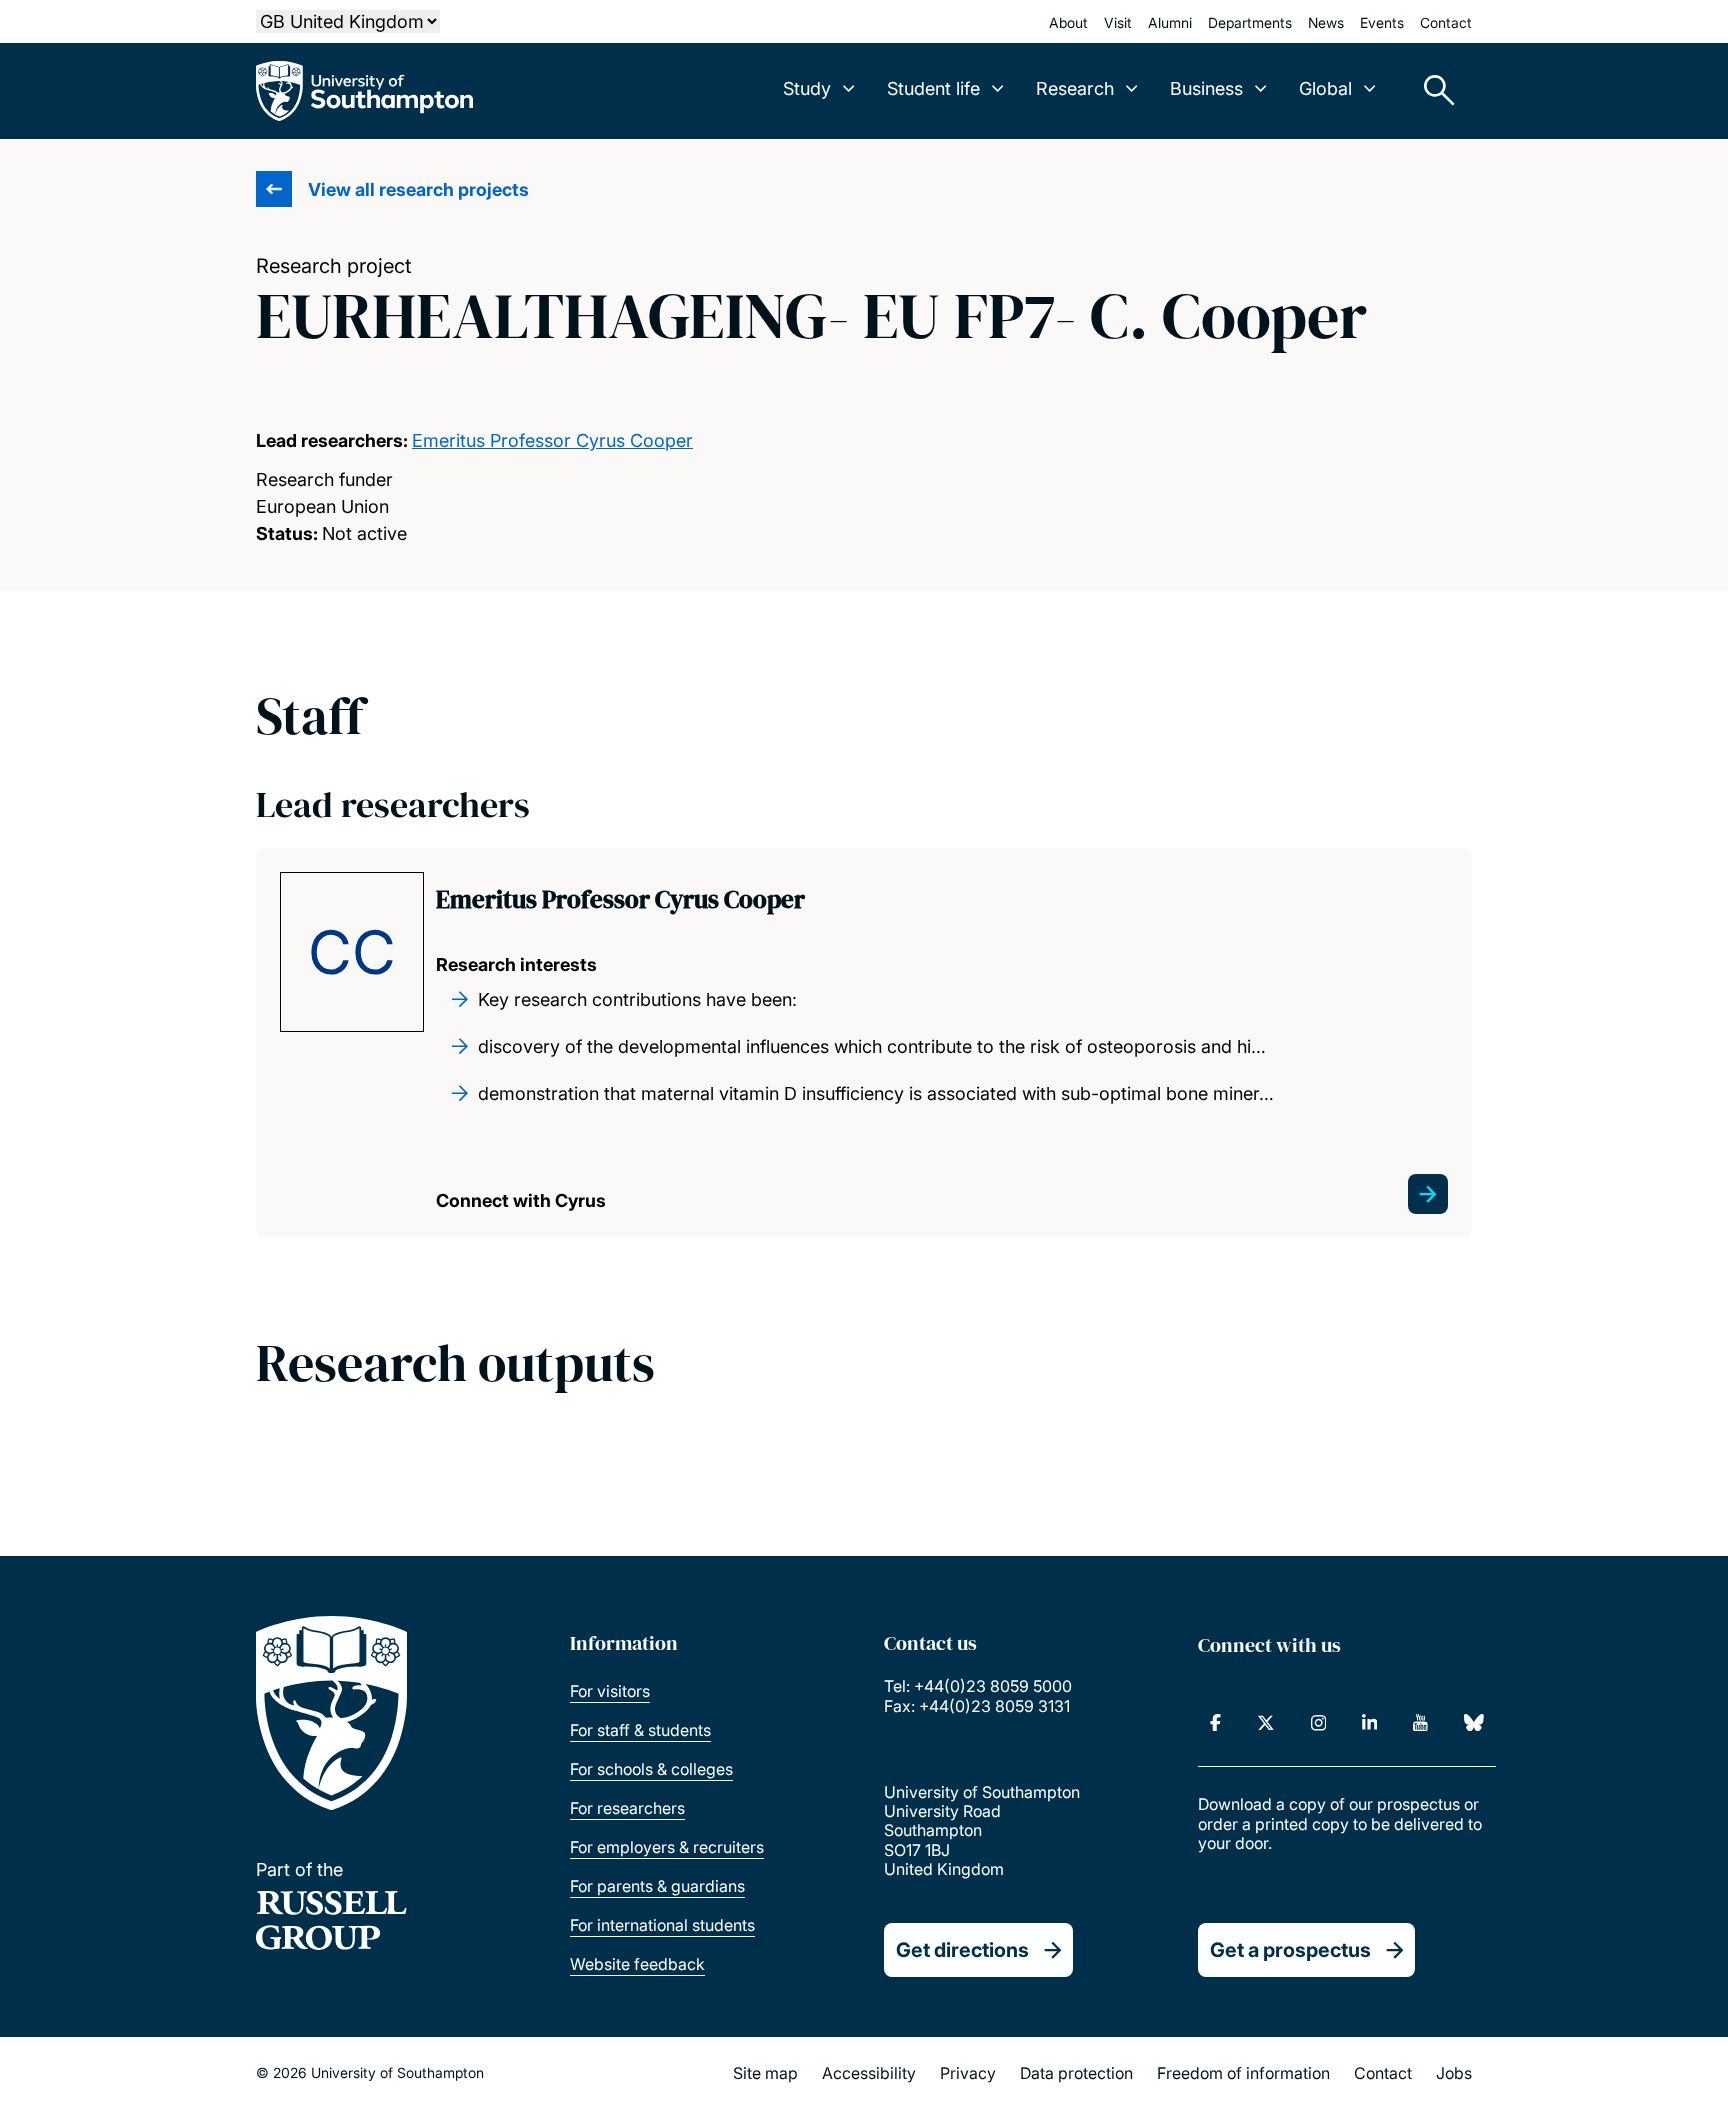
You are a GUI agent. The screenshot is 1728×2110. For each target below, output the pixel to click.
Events (1382, 22)
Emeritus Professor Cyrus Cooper (552, 440)
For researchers (627, 1808)
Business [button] (1206, 88)
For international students (662, 1925)
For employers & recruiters (667, 1847)
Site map (765, 2073)
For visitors (610, 1691)
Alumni (1170, 22)
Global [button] (1325, 88)
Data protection (1076, 2073)
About (1068, 22)
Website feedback (637, 1964)
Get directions (962, 1950)
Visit (1118, 22)
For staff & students (640, 1730)
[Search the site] (1432, 91)
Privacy (968, 2073)
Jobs (1454, 2073)
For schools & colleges (651, 1769)
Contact (1446, 22)
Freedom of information (1243, 2073)
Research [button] (1075, 88)
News (1326, 22)
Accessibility (869, 2073)
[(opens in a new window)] (1215, 1723)
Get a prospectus (1290, 1950)
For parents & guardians (657, 1886)
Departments (1250, 22)
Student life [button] (933, 88)
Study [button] (807, 88)
